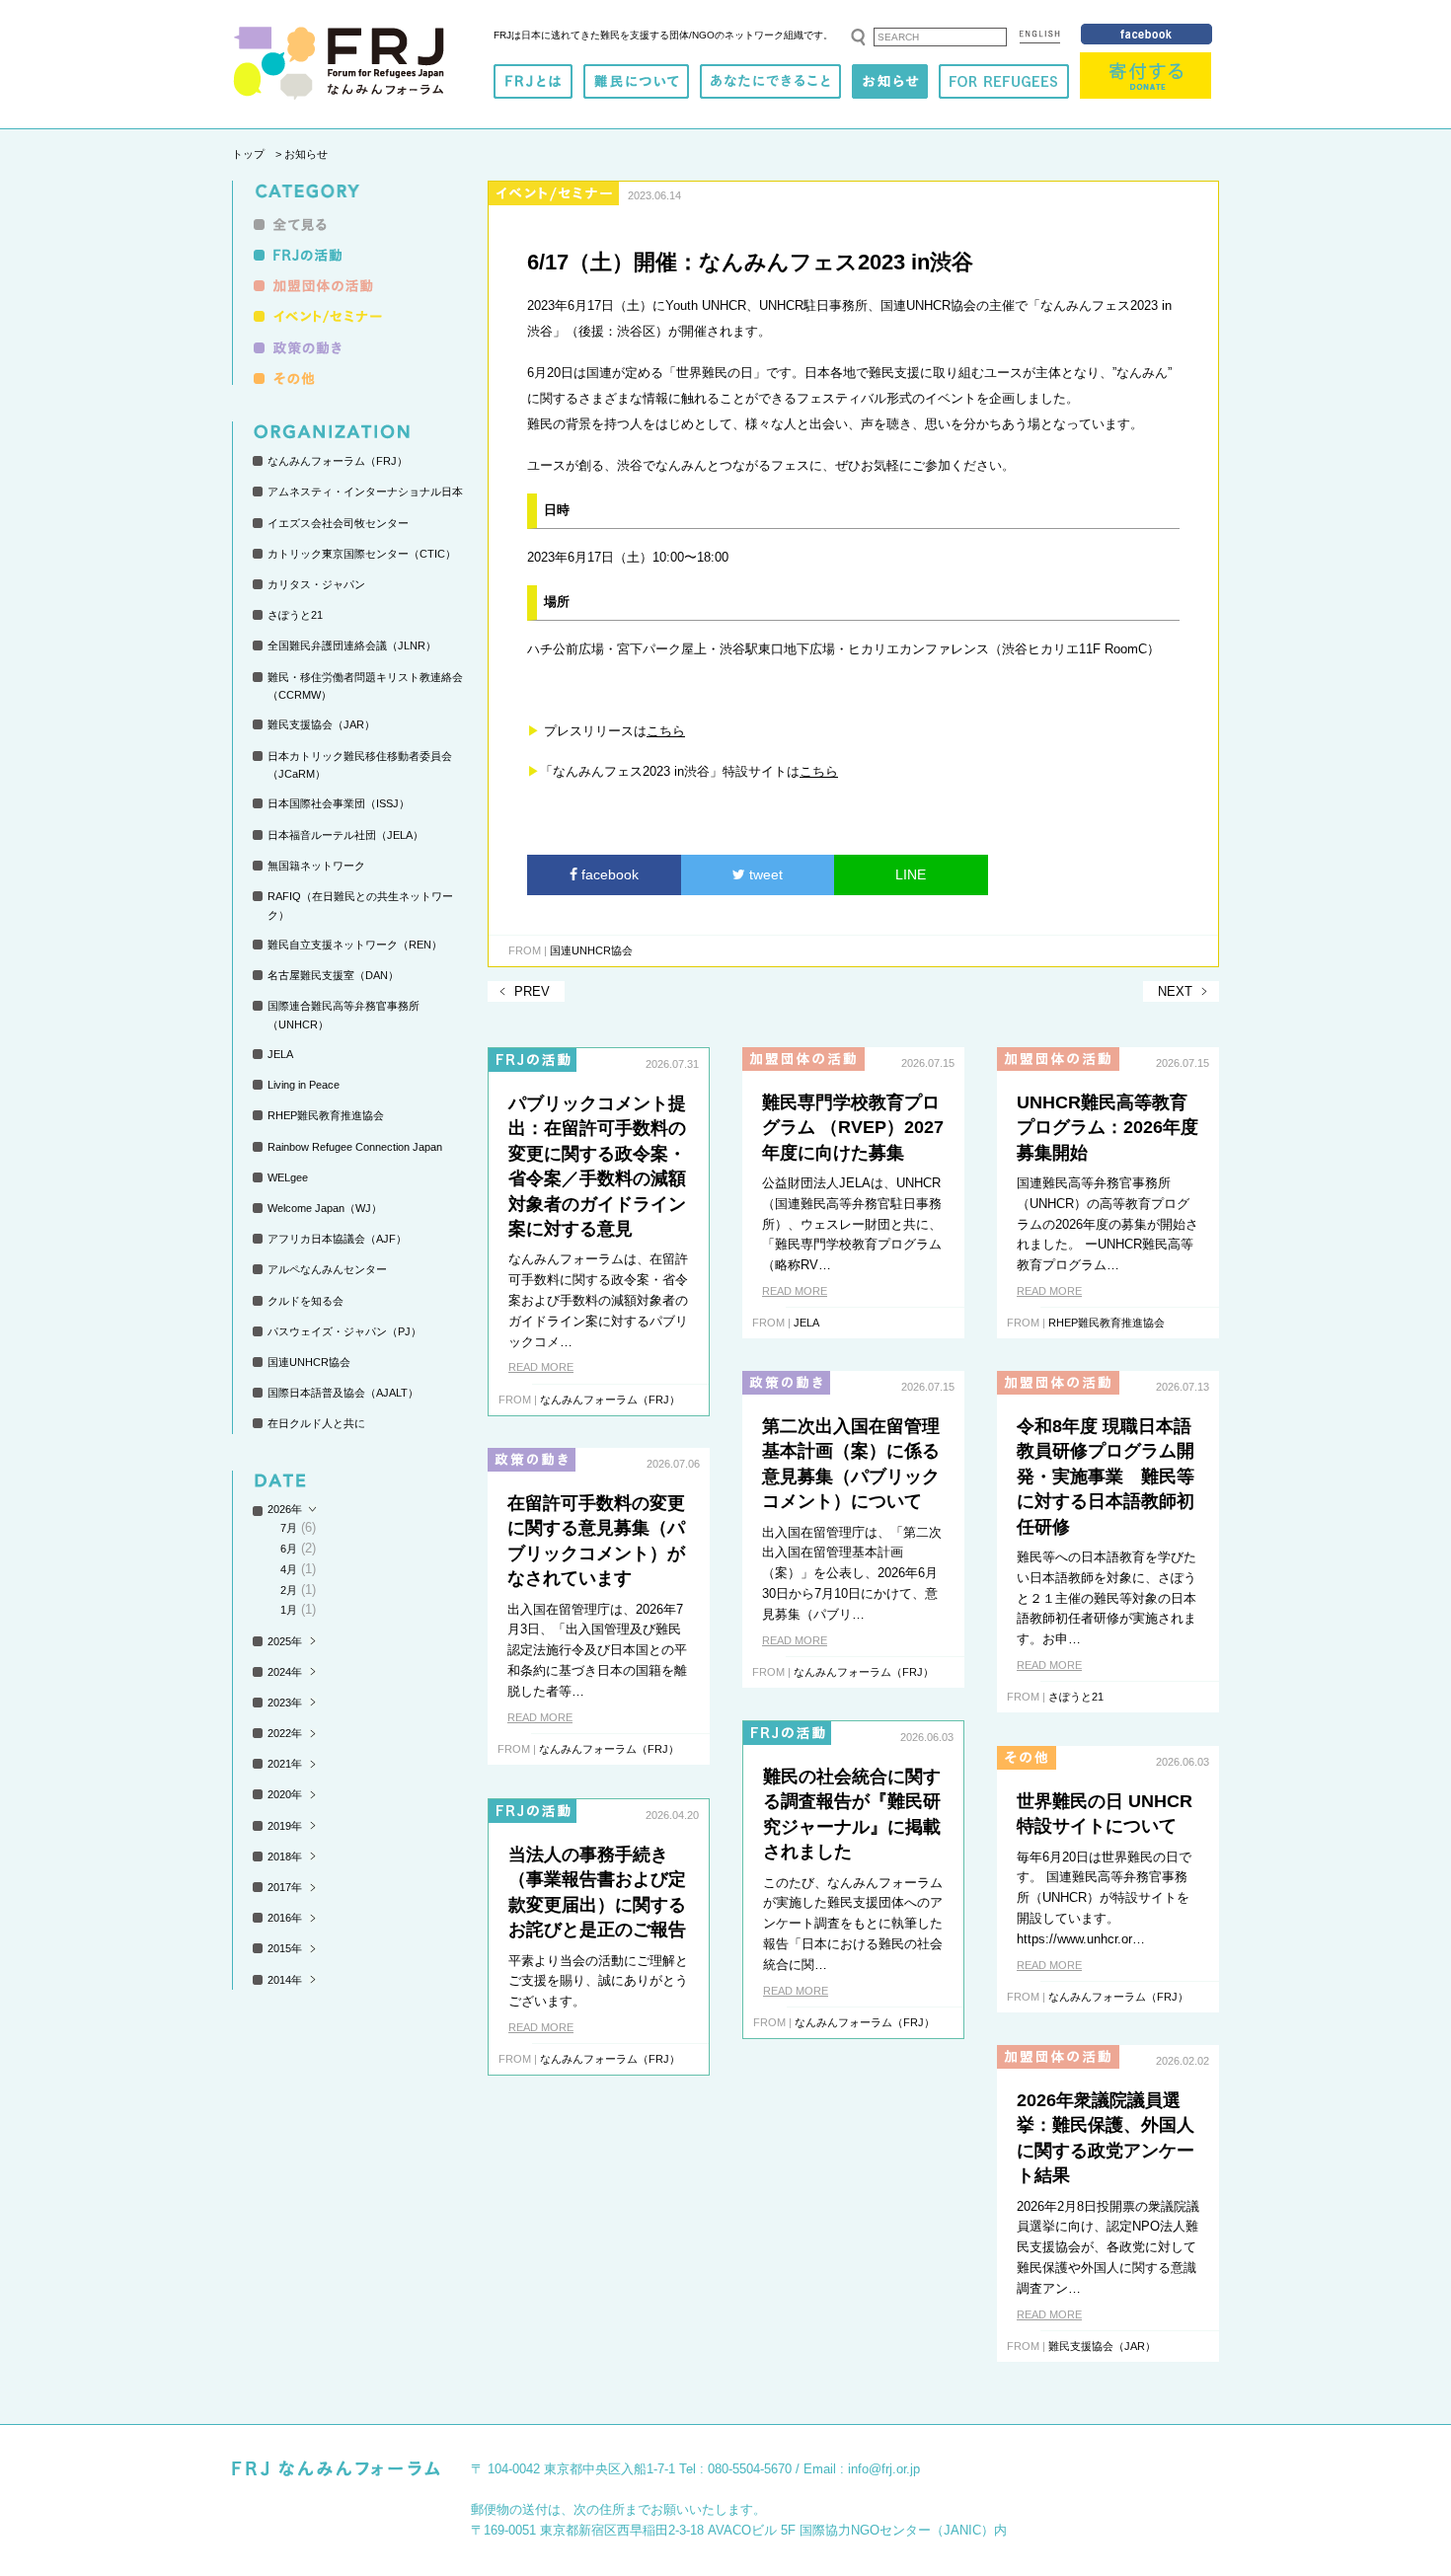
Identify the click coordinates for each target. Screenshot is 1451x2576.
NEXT (1175, 991)
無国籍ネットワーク (316, 866)
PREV (532, 991)
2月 (289, 1590)
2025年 (285, 1641)
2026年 (285, 1509)
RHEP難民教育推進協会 (326, 1115)
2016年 (285, 1918)
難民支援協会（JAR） (321, 724)
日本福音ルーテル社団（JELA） (345, 835)
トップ (248, 154)
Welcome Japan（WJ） (325, 1208)
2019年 (285, 1826)
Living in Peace (304, 1085)
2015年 (285, 1948)
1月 (289, 1610)
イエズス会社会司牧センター (338, 523)
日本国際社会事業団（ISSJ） (339, 803)
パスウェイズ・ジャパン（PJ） (344, 1331)
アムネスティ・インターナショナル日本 (365, 492)
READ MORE (541, 1367)
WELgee (288, 1177)
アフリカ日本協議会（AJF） (337, 1239)
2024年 (285, 1672)
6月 (289, 1549)
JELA (280, 1054)
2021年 (285, 1764)
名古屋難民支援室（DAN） (333, 975)
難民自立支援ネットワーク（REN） (355, 945)
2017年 (285, 1887)
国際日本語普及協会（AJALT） (343, 1393)
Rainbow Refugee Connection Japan (355, 1147)
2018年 (285, 1856)
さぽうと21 (295, 615)
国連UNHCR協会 (309, 1362)
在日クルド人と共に (316, 1423)
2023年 (285, 1703)
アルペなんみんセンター (327, 1269)
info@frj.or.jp (884, 2469)
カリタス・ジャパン (316, 584)
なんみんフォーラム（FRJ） (338, 461)
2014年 (285, 1980)
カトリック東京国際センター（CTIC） (362, 554)
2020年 (285, 1794)
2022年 (285, 1733)
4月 (289, 1569)
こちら (666, 731)
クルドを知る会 (305, 1301)
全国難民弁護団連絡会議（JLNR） (352, 645)
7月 (289, 1528)
